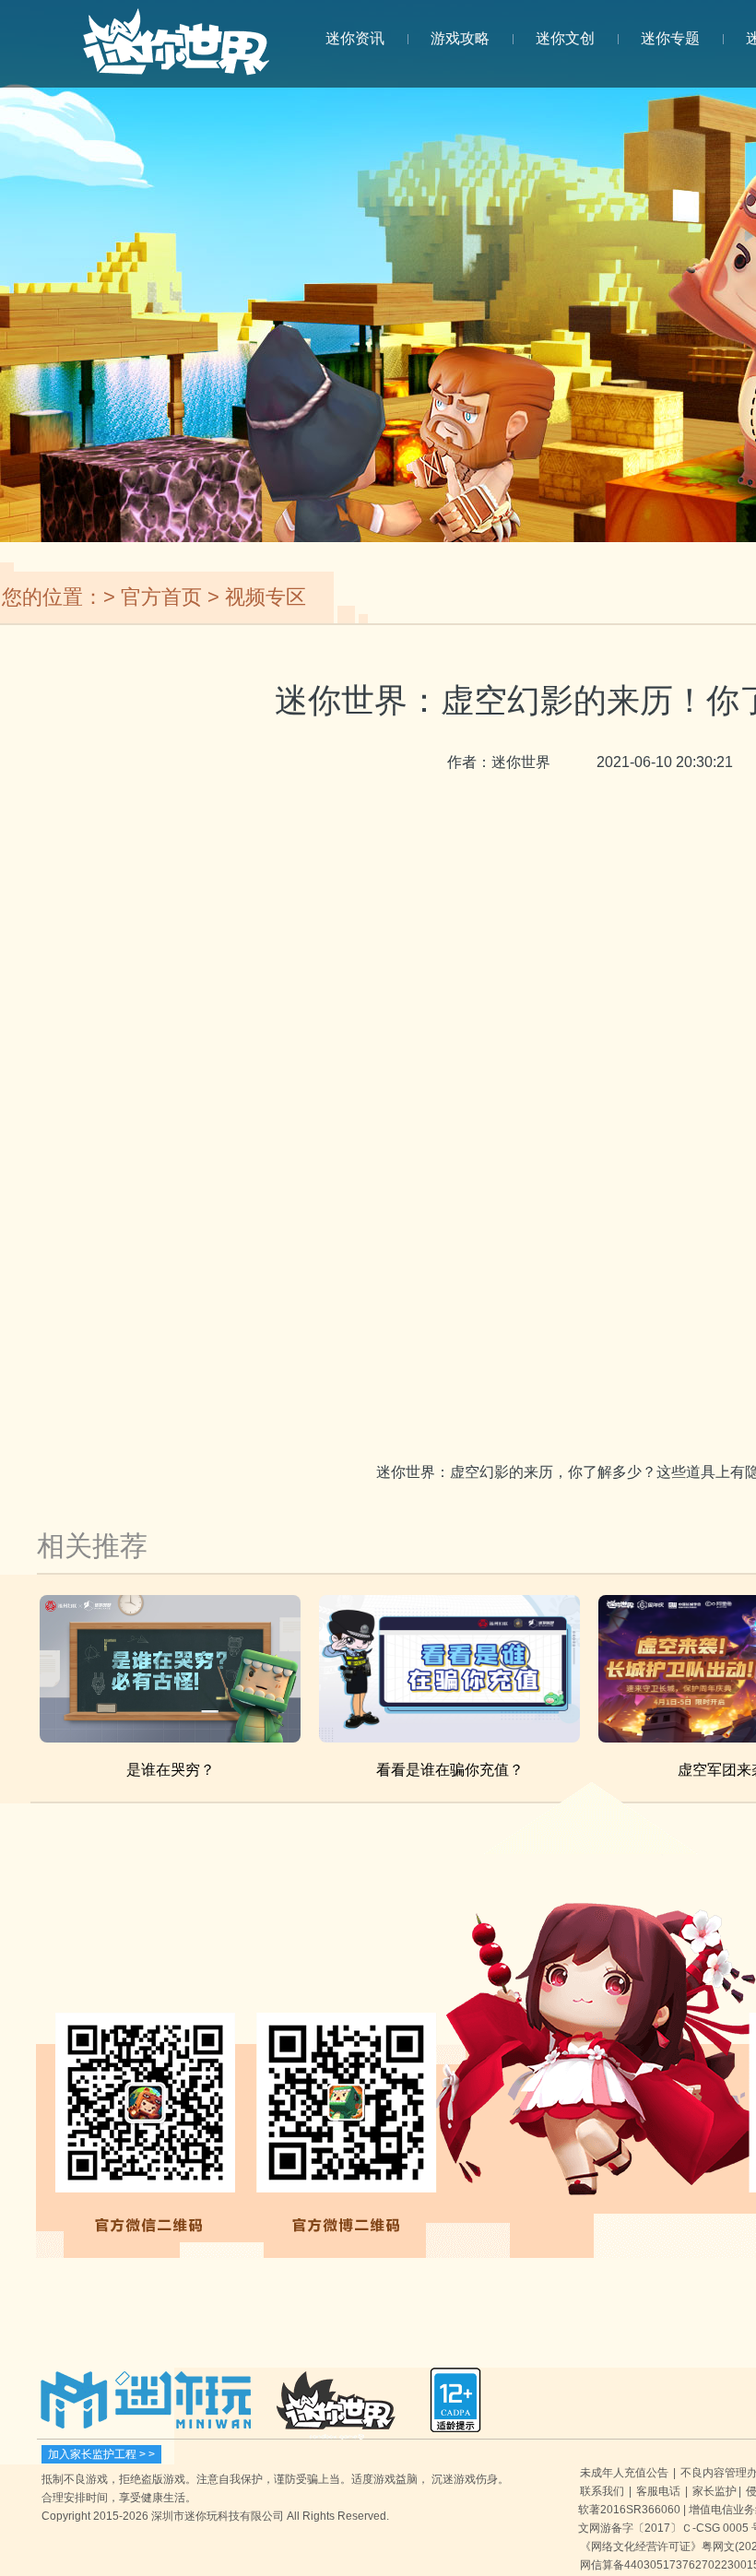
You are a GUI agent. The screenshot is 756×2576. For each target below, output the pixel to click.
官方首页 (161, 597)
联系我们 (602, 2491)
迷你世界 (176, 52)
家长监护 (715, 2491)
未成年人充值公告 (624, 2473)
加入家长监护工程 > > (101, 2454)
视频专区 (266, 597)
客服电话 (658, 2491)
